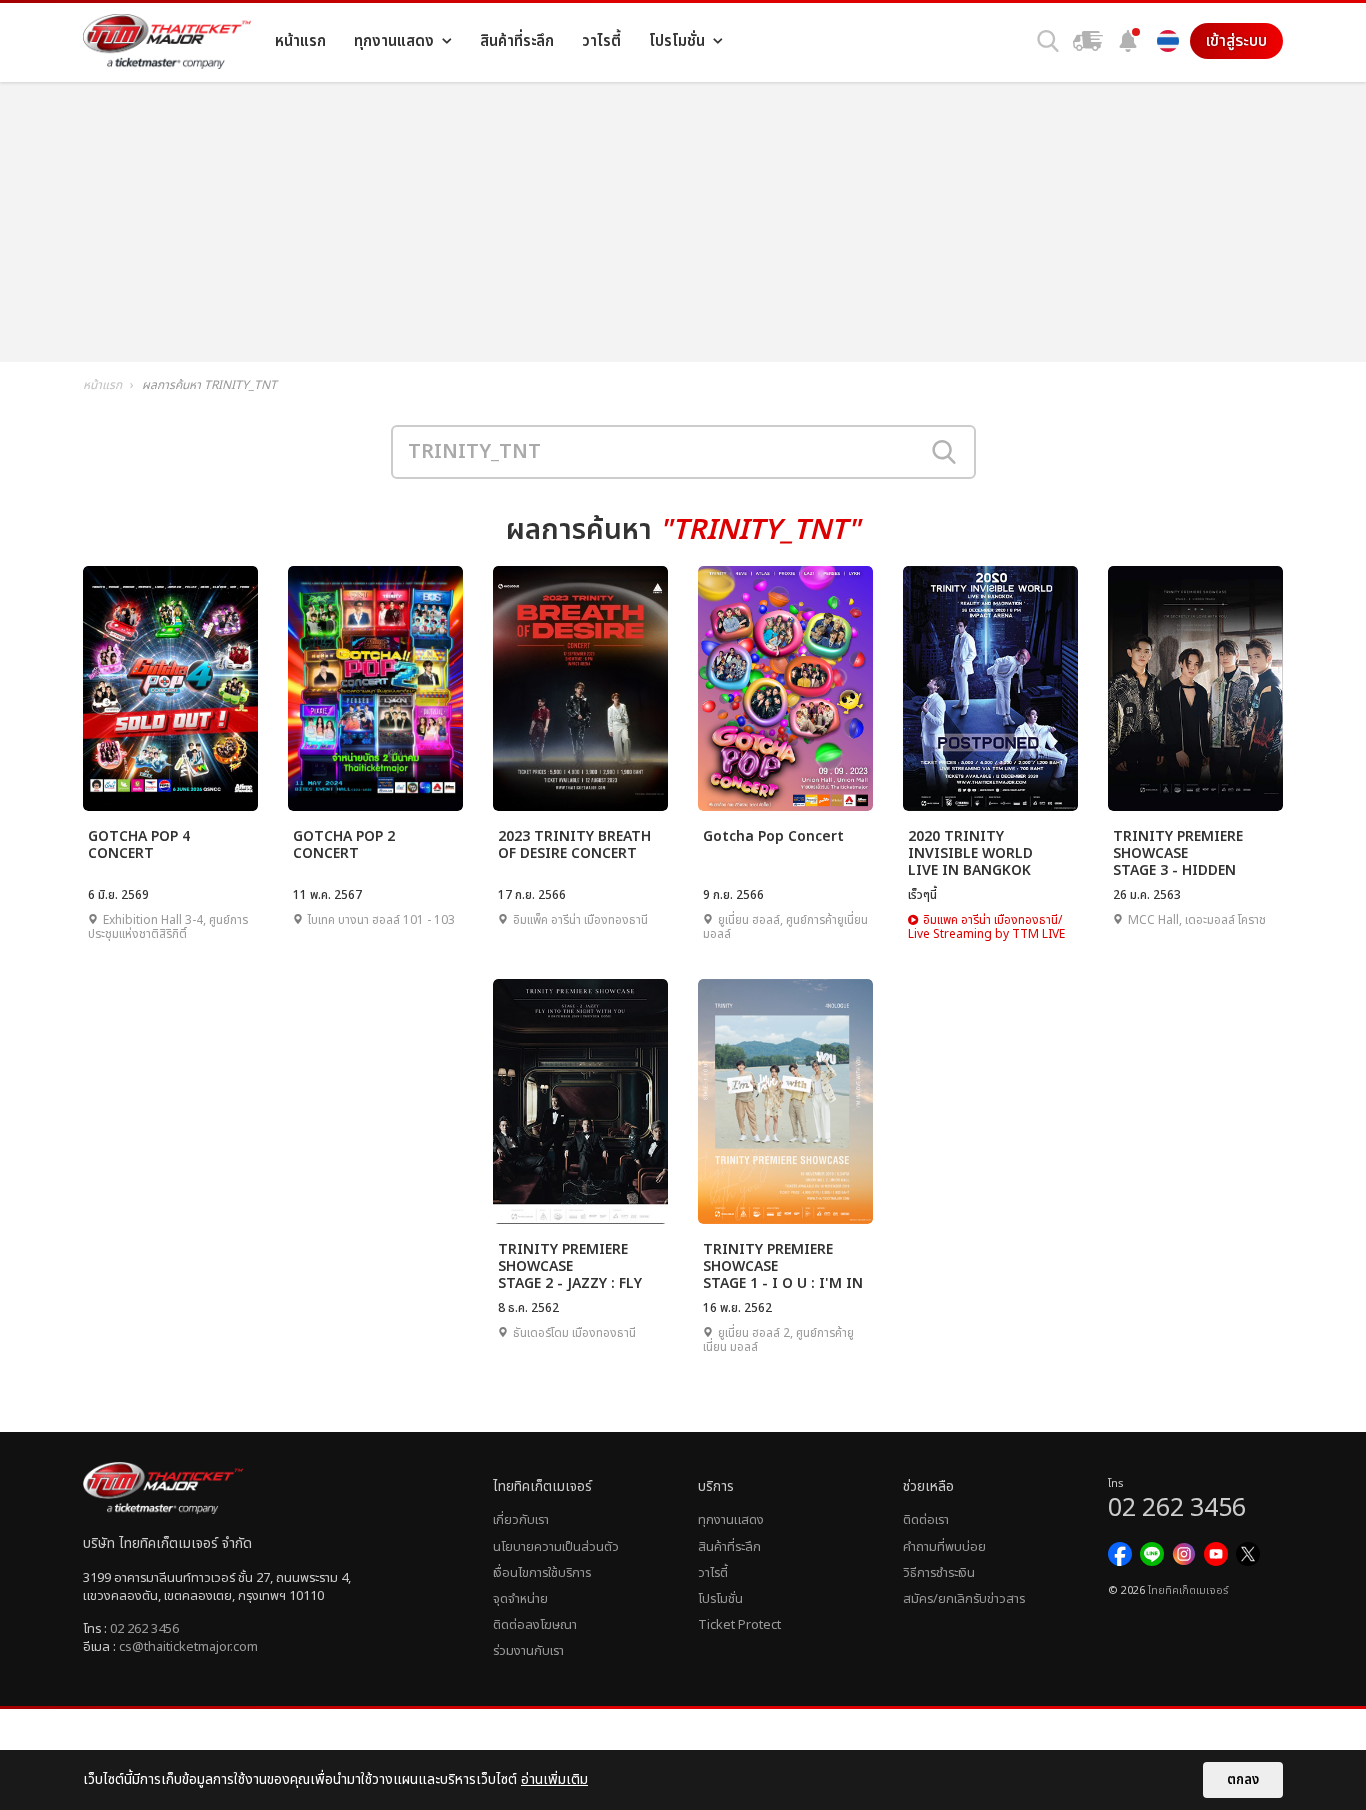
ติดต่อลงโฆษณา (535, 1625)
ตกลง (1243, 1780)
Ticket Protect (739, 1625)
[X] (1248, 1554)
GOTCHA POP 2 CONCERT (344, 845)
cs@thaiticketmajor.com (188, 1647)
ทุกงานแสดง (731, 1520)
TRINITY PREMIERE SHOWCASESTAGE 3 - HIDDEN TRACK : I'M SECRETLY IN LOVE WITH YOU (1188, 852)
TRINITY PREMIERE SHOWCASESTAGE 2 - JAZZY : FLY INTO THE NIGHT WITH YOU (579, 1265)
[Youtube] (1216, 1554)
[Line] (1152, 1554)
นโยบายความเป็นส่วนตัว (556, 1547)
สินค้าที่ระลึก (729, 1547)
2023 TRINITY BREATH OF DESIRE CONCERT (574, 845)
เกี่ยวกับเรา (521, 1520)
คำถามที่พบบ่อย (944, 1547)
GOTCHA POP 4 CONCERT (139, 845)
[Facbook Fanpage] (1120, 1554)
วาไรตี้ (713, 1573)
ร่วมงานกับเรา (528, 1651)
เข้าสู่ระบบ (1236, 41)
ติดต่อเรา (926, 1520)
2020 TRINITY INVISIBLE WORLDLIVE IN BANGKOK (970, 852)
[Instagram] (1184, 1554)
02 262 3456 (144, 1629)
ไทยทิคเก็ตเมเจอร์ (1188, 1591)
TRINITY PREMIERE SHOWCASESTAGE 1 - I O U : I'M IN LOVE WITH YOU (783, 1265)
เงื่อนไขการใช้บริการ (542, 1573)
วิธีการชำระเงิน (939, 1573)
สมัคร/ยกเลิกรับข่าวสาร (964, 1599)
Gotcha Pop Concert (773, 837)
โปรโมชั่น (720, 1599)
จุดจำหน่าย (520, 1599)
